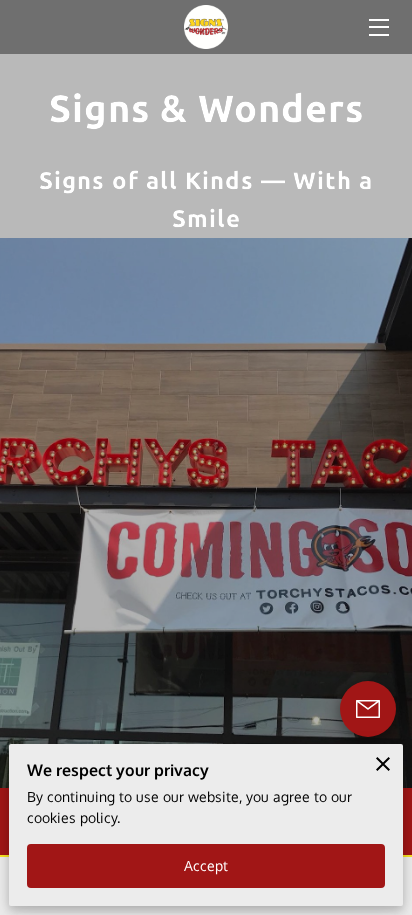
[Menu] (377, 27)
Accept (206, 865)
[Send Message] (368, 709)
